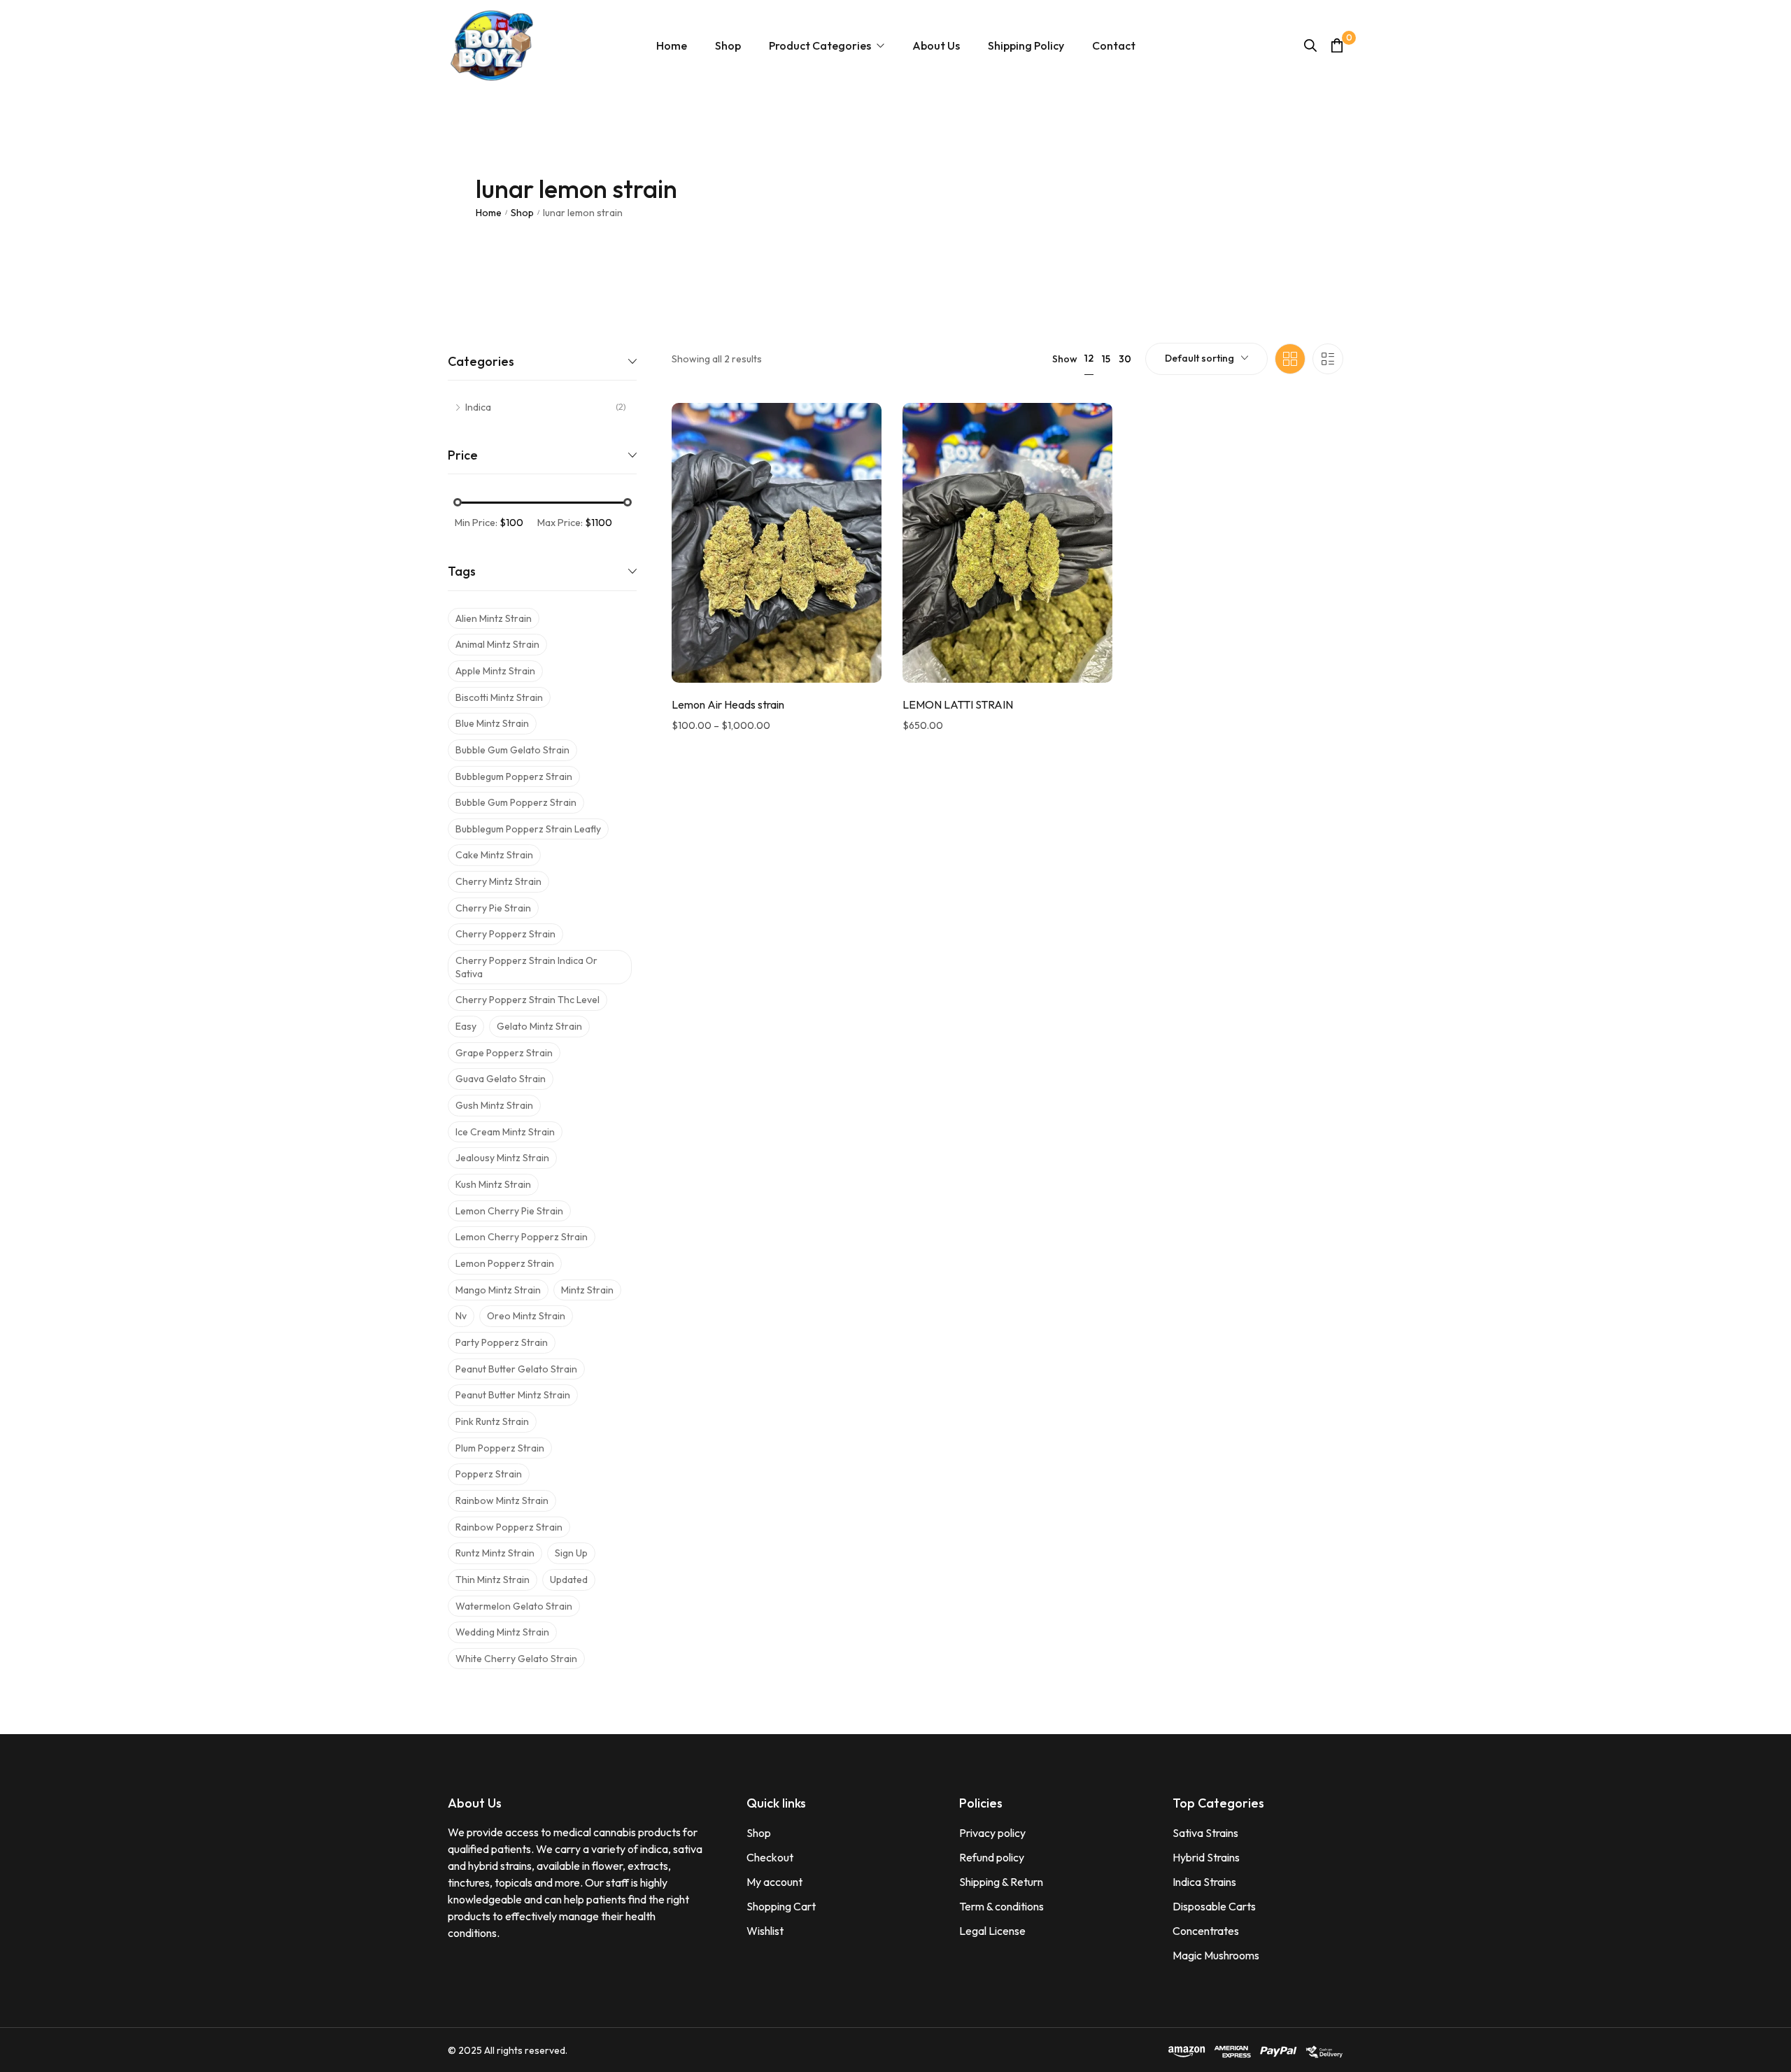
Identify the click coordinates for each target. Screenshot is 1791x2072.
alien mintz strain (494, 618)
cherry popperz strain (505, 934)
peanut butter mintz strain (513, 1395)
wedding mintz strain (502, 1632)
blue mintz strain (492, 723)
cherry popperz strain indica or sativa (526, 967)
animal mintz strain (497, 644)
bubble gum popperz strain (516, 802)
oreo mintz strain (526, 1316)
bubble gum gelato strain (512, 750)
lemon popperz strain (505, 1263)
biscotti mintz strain (499, 697)
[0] (1337, 45)
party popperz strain (502, 1342)
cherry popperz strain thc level (528, 1000)
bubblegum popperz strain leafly (528, 829)
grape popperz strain (504, 1053)
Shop (522, 213)
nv (461, 1316)
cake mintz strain (494, 855)
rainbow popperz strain (509, 1527)
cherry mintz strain (498, 881)
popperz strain (489, 1474)
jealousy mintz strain (502, 1158)
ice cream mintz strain (505, 1132)
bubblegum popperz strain (514, 776)
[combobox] (1206, 359)
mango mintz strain (498, 1290)
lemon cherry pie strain (509, 1211)
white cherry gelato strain (516, 1659)
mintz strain (587, 1290)
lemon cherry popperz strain (522, 1237)
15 (1106, 359)
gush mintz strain (494, 1105)
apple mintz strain (495, 671)
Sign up (571, 1553)
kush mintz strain (493, 1184)
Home (489, 213)
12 (1089, 358)
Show (1065, 359)
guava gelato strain (501, 1079)
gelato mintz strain (539, 1026)
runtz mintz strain (495, 1553)
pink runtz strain (492, 1421)
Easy (466, 1026)
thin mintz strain (493, 1580)
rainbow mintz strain (502, 1500)
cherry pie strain (493, 908)
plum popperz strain (500, 1448)
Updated (569, 1580)
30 (1125, 359)
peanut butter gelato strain (516, 1369)
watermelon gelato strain (514, 1606)
